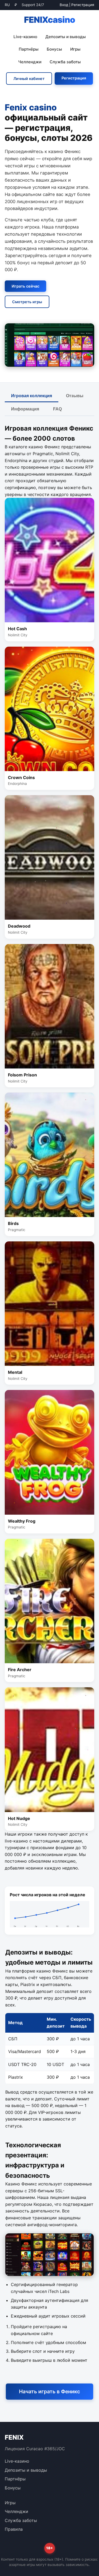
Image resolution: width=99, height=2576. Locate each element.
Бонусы (54, 49)
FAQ (57, 409)
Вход (64, 5)
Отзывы (75, 396)
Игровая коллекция (32, 396)
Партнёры (29, 49)
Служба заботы (65, 62)
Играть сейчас (25, 286)
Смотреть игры (27, 302)
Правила (14, 2529)
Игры (75, 49)
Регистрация (83, 5)
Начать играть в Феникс (49, 2391)
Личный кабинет (29, 79)
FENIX (50, 20)
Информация (25, 409)
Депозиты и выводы (66, 37)
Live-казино (25, 37)
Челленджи (30, 62)
